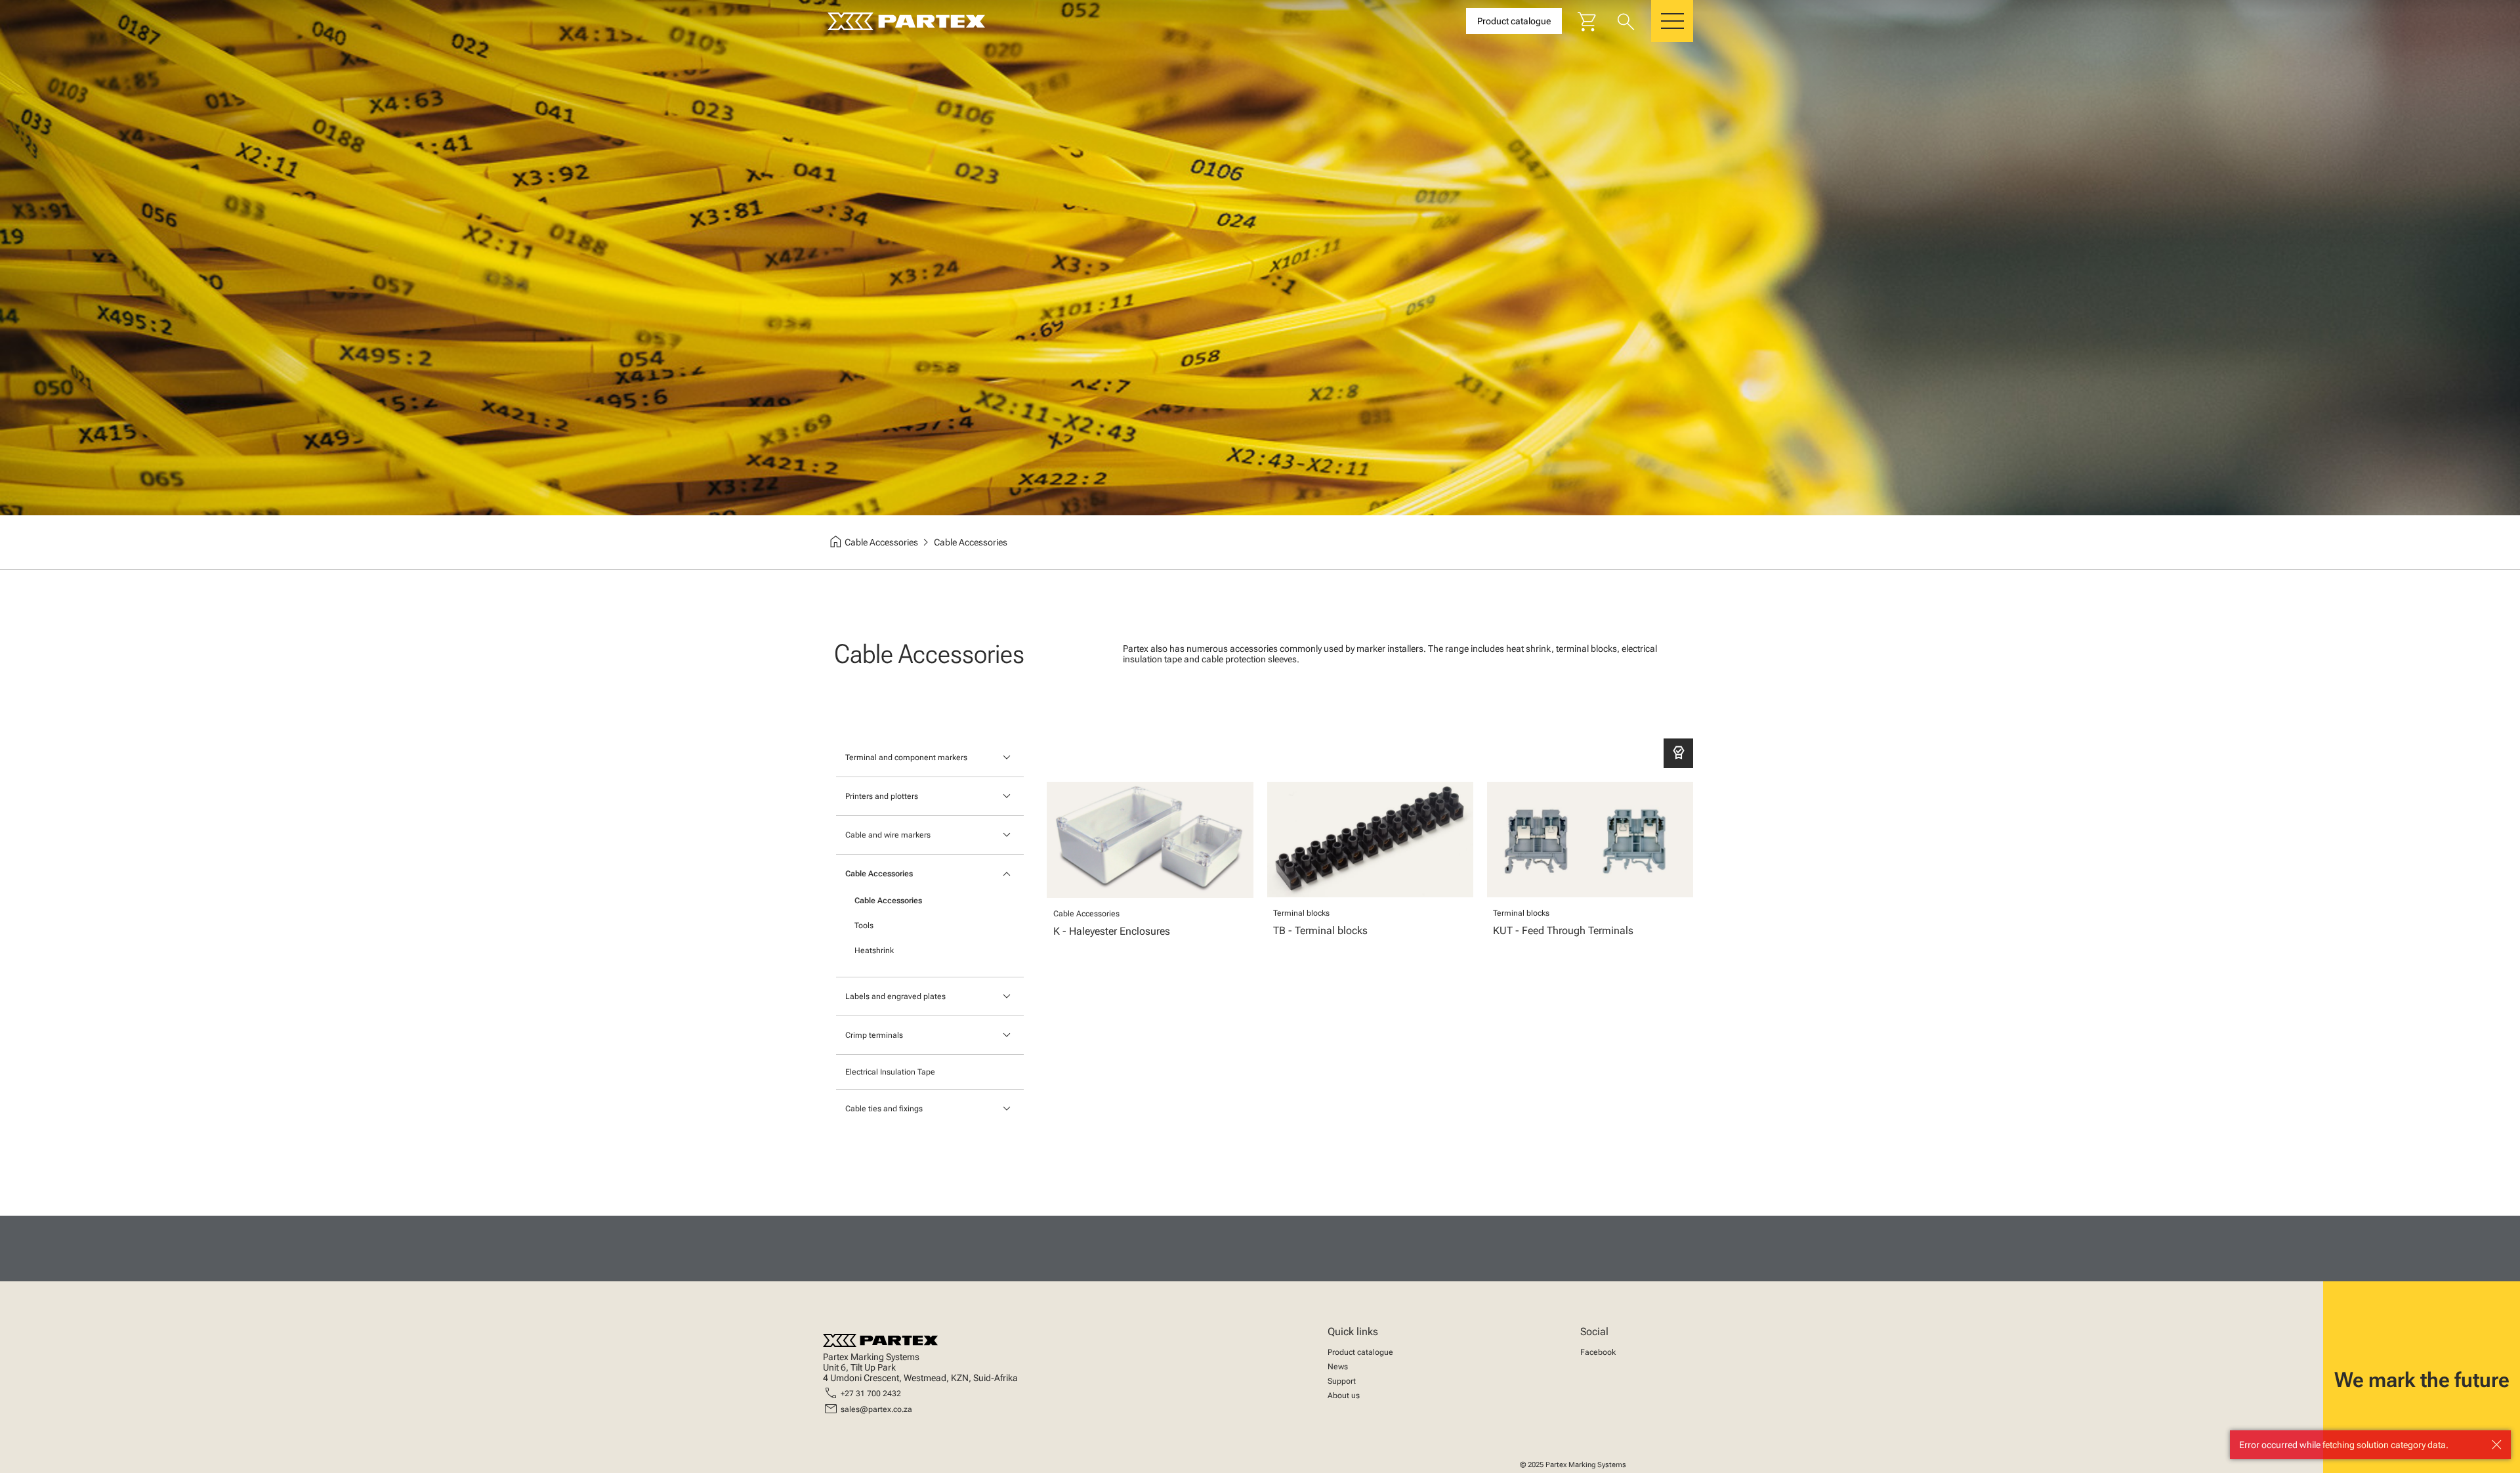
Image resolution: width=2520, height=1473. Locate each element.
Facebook (1598, 1352)
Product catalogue (1360, 1352)
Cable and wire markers (888, 835)
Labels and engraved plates (895, 996)
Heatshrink (874, 950)
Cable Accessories (879, 874)
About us (1344, 1396)
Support (1342, 1381)
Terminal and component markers (906, 758)
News (1338, 1367)
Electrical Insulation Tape (890, 1072)
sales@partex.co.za (876, 1409)
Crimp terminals (874, 1035)
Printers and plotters (882, 796)
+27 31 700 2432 (871, 1394)
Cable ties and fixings (884, 1109)
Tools (864, 926)
